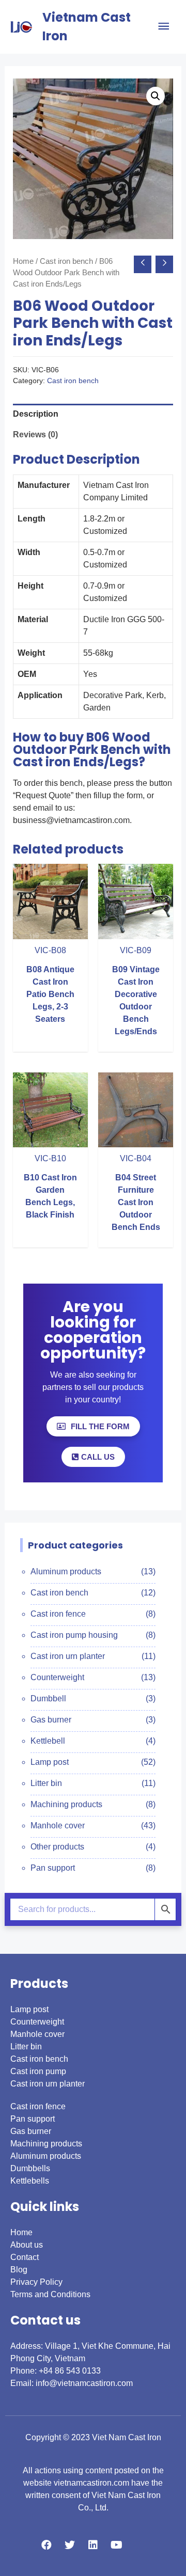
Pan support (53, 1868)
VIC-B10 (50, 1158)
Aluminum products (66, 1571)
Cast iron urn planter (68, 1656)
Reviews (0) (35, 434)
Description (36, 414)
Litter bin (46, 1783)
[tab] (93, 414)
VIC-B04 (136, 1158)
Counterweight (57, 1677)
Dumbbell (48, 1698)
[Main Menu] (164, 27)
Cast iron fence (58, 1614)
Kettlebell (48, 1741)
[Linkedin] (93, 2545)
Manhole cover (58, 1826)
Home (23, 261)
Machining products (66, 1804)
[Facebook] (47, 2545)
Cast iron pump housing (74, 1635)
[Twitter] (70, 2545)
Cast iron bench (66, 261)
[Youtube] (116, 2545)
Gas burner (51, 1720)
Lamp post (50, 1762)
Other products (57, 1847)
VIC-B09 (136, 950)
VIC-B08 (50, 950)
